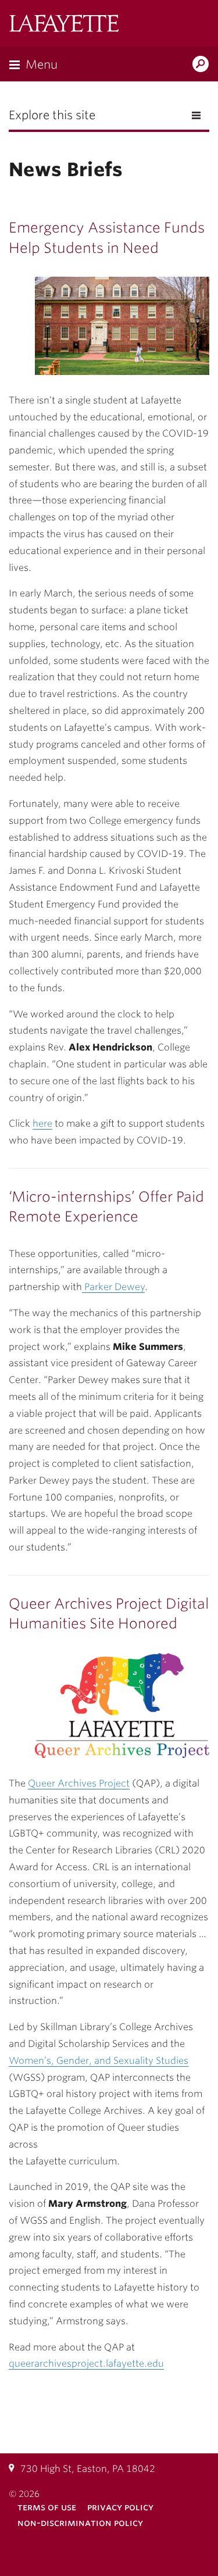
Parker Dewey (113, 1287)
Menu (42, 65)
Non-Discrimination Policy (80, 2523)
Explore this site (52, 115)
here (42, 1123)
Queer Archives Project (79, 1783)
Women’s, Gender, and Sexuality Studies (99, 2061)
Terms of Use (47, 2507)
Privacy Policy (120, 2507)
